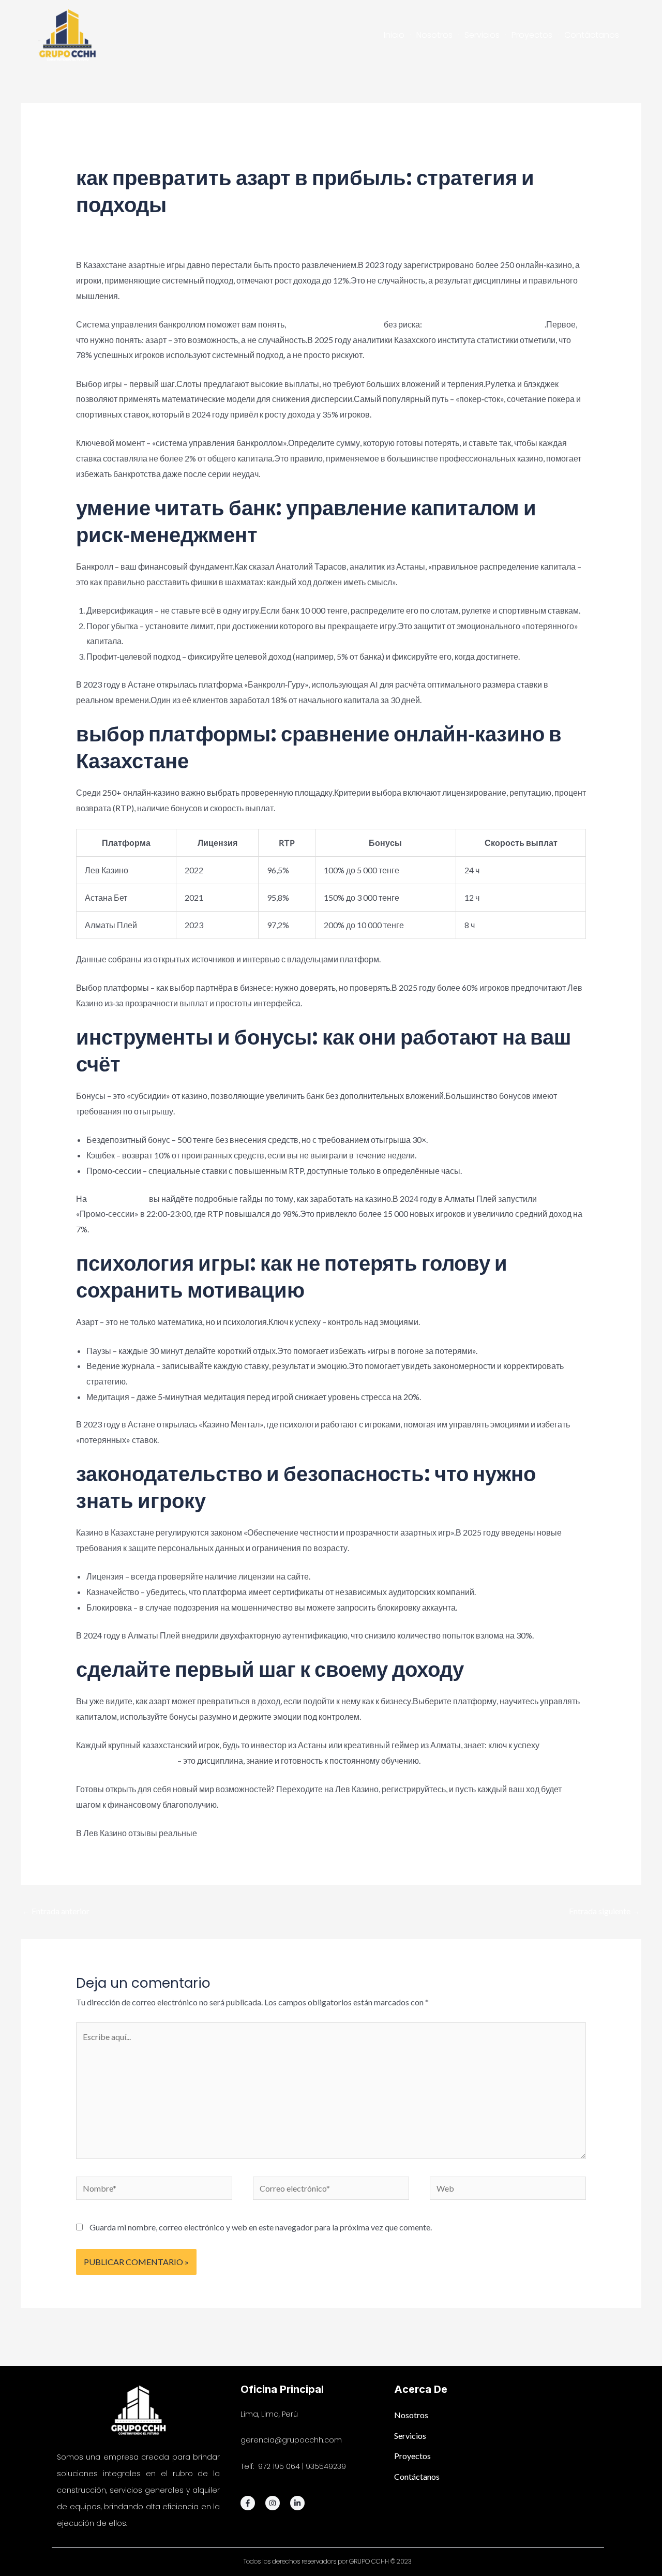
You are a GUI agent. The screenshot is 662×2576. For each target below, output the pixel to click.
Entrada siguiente (605, 1911)
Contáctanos (592, 35)
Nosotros (434, 35)
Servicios (482, 35)
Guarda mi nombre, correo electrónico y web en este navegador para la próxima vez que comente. (261, 2227)
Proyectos (532, 35)
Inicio (394, 35)
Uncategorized (178, 159)
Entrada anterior (56, 1911)
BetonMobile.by (118, 1198)
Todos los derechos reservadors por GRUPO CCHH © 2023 (328, 2561)
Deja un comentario (110, 159)
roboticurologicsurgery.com (126, 1760)
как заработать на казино (335, 324)
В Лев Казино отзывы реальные (484, 324)
